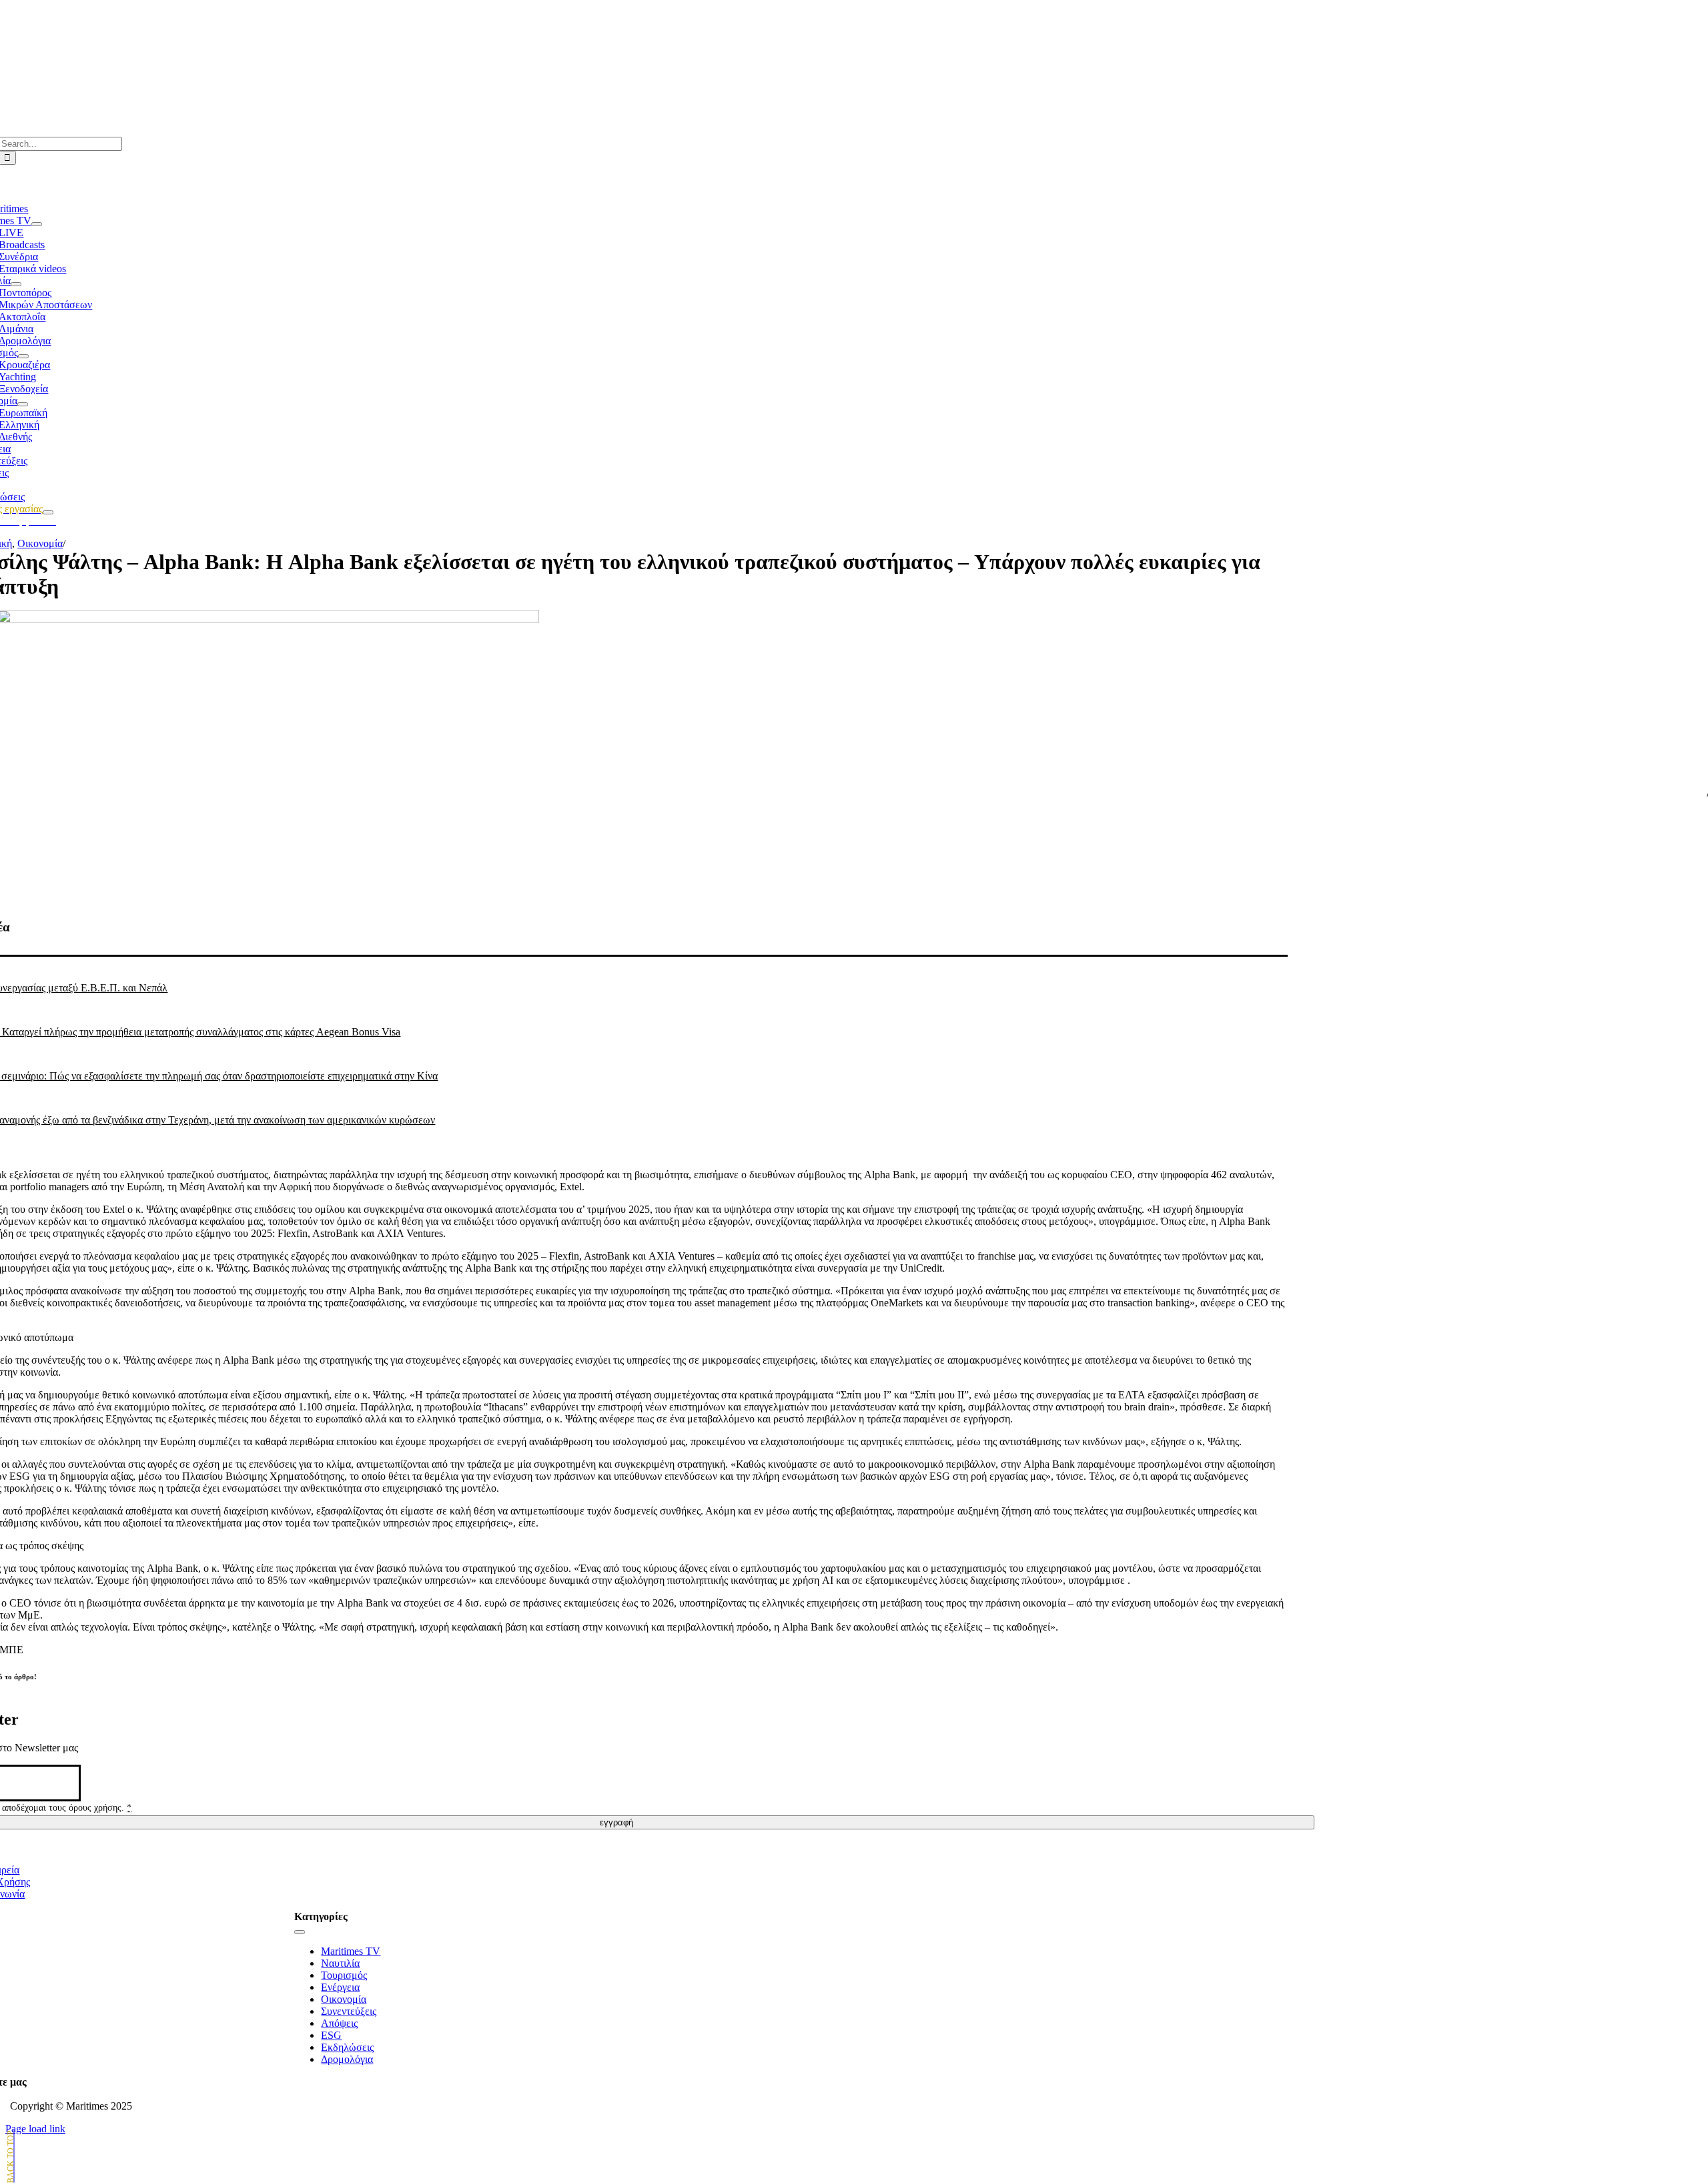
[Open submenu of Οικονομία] (23, 404)
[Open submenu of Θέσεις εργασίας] (48, 512)
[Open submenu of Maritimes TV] (37, 224)
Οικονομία (40, 543)
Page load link (35, 2129)
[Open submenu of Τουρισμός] (23, 356)
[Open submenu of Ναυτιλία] (16, 284)
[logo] (617, 41)
